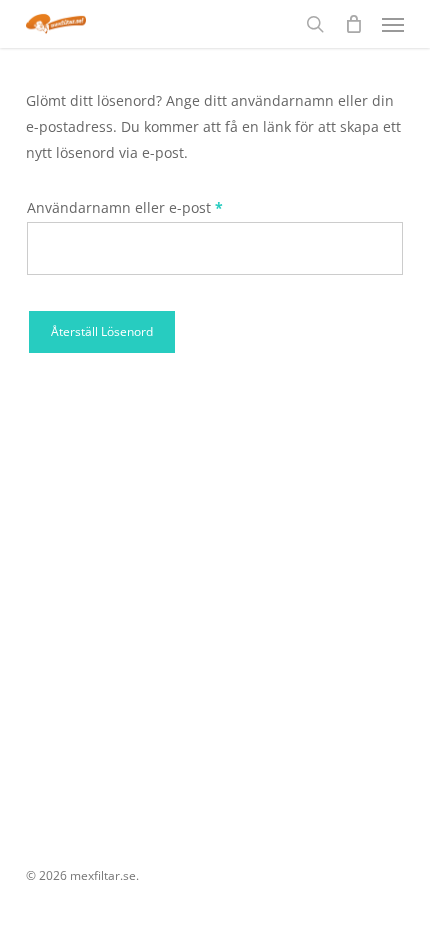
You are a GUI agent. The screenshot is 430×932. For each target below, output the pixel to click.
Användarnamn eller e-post (167, 207)
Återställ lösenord (102, 331)
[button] (393, 24)
